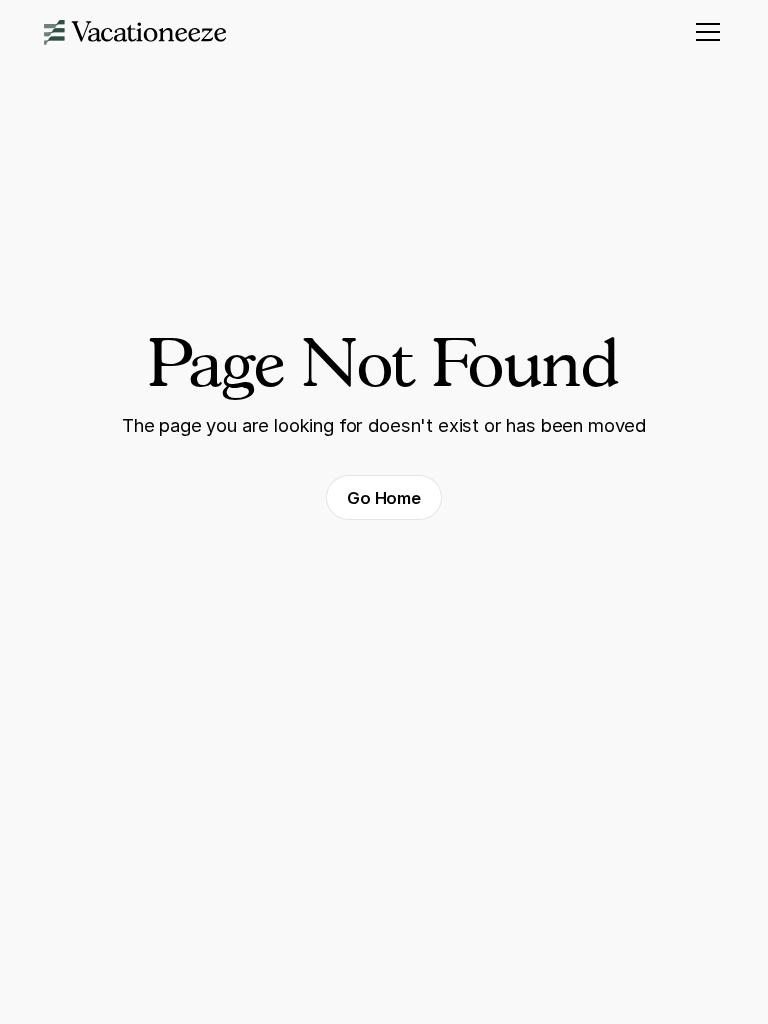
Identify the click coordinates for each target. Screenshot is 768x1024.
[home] (135, 32)
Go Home (384, 498)
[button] (704, 32)
